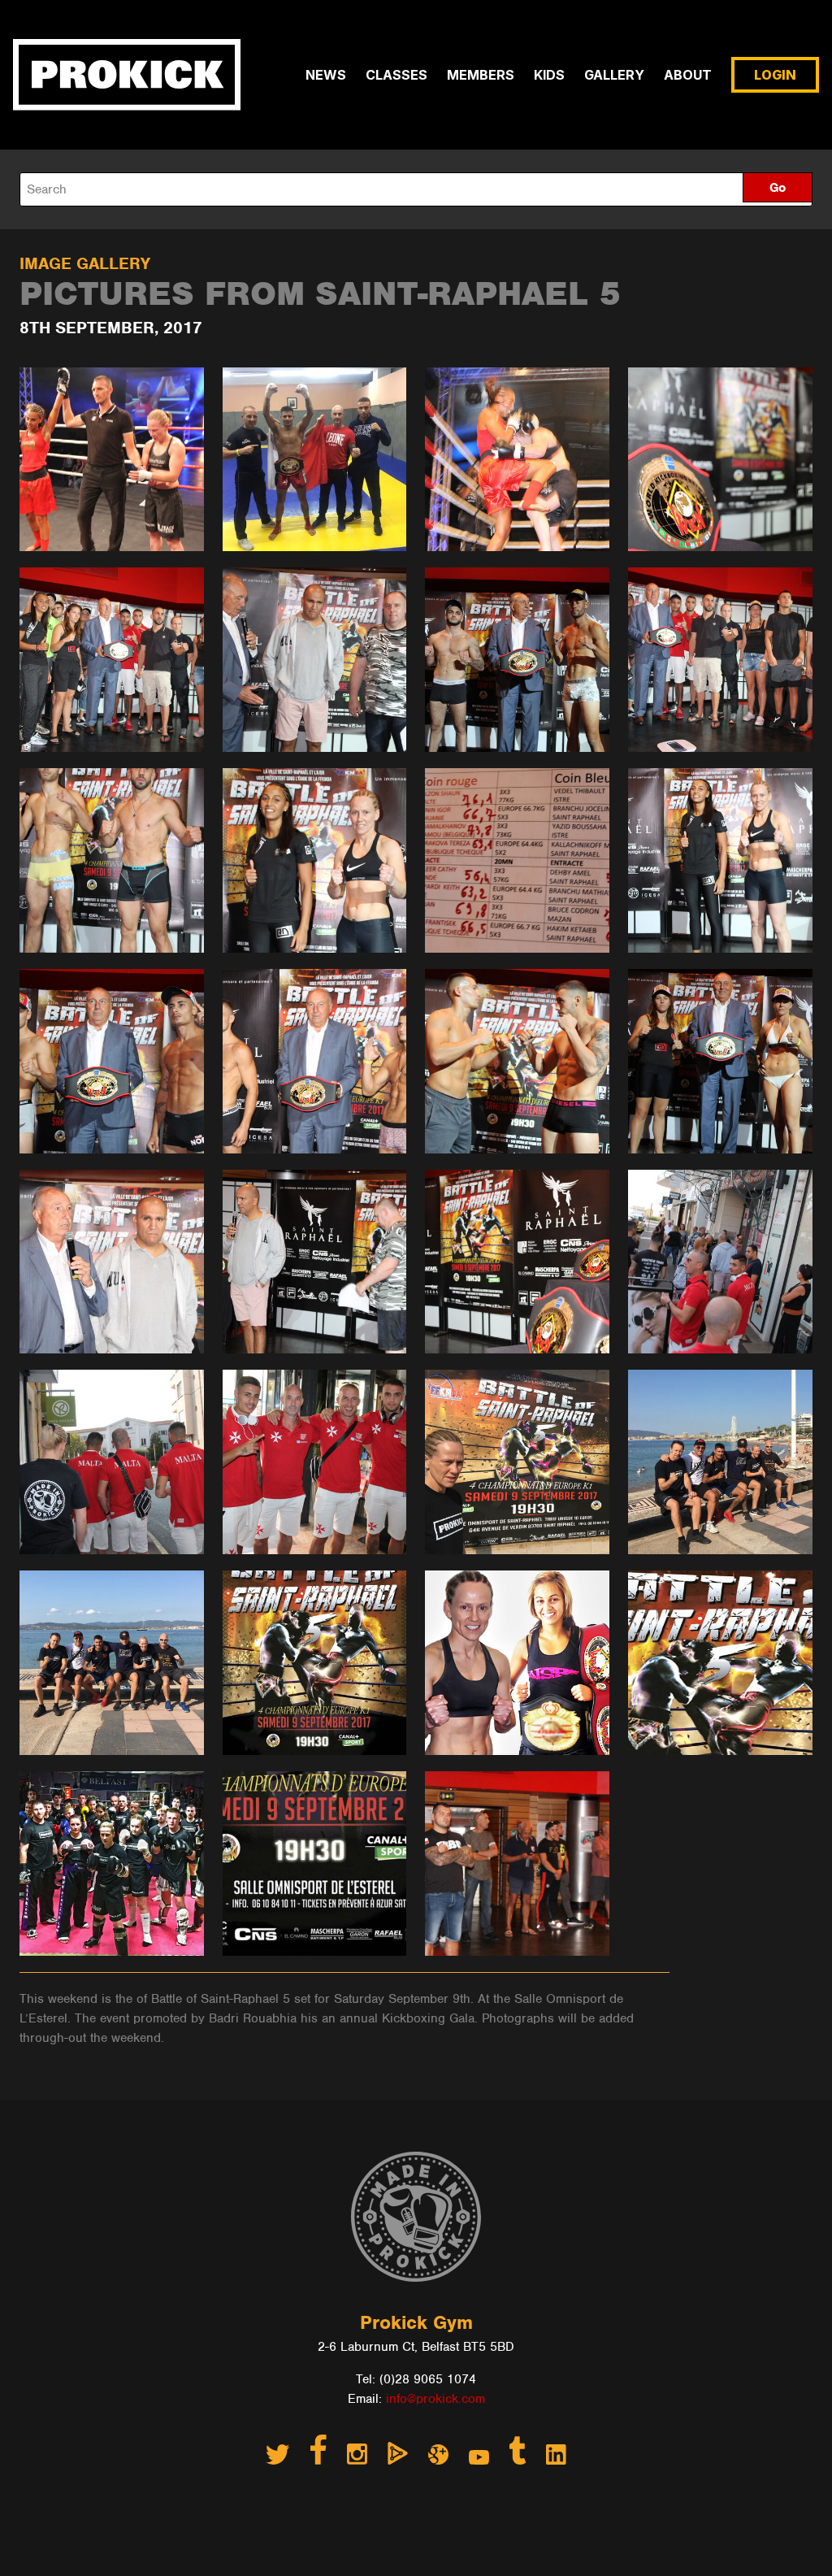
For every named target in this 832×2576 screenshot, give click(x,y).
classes (396, 75)
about (688, 75)
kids (549, 75)
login (775, 75)
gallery (614, 75)
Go (778, 188)
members (481, 75)
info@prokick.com (435, 2399)
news (326, 75)
